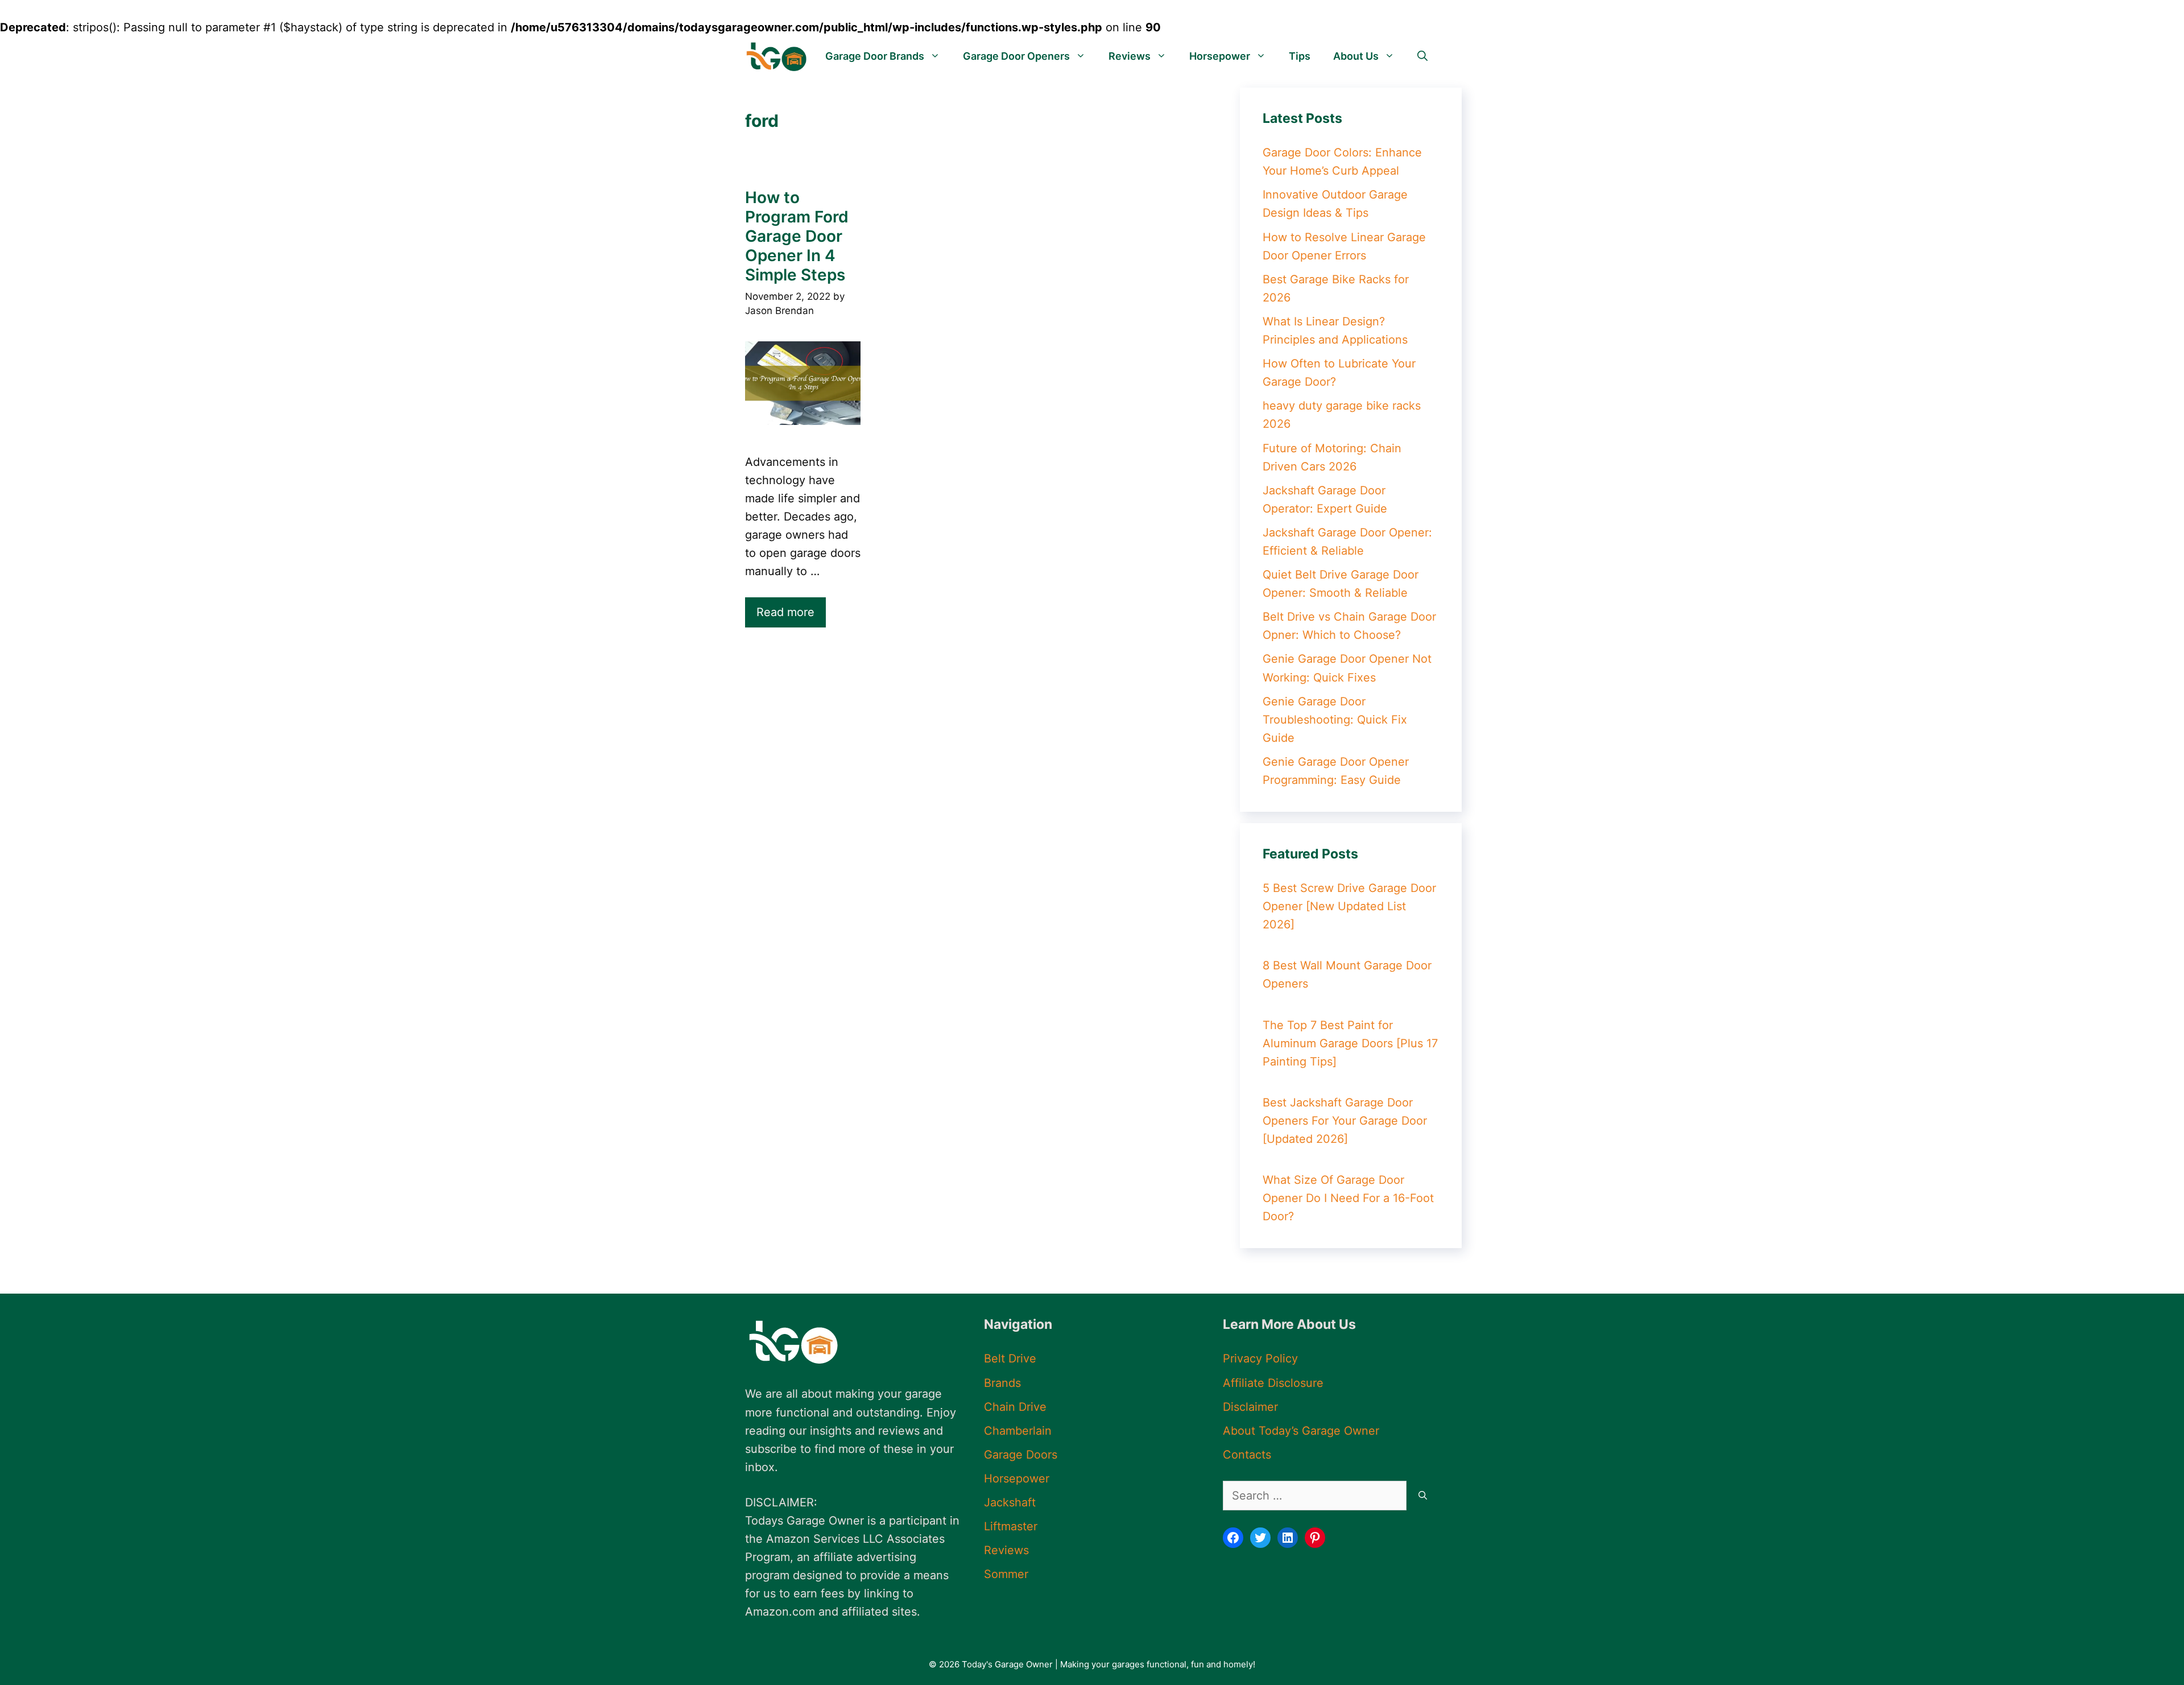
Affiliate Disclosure (1273, 1383)
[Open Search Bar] (1422, 56)
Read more (785, 612)
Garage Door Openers (1016, 56)
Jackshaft (1010, 1502)
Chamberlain (1018, 1431)
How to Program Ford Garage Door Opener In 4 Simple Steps (797, 236)
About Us (1356, 56)
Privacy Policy (1260, 1358)
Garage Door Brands (875, 56)
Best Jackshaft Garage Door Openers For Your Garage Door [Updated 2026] (1345, 1121)
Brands (1002, 1383)
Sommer (1006, 1574)
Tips (1300, 56)
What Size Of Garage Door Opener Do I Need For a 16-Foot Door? (1348, 1198)
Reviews (1130, 56)
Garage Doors (1021, 1455)
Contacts (1247, 1455)
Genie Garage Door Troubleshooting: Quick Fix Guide (1335, 720)
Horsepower (1220, 56)
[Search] (1423, 1496)
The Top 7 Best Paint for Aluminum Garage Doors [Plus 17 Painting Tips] (1350, 1043)
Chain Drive (1015, 1407)
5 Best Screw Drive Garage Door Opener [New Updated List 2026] (1349, 906)
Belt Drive (1010, 1358)
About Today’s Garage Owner (1301, 1431)
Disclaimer (1250, 1407)
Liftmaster (1011, 1526)
